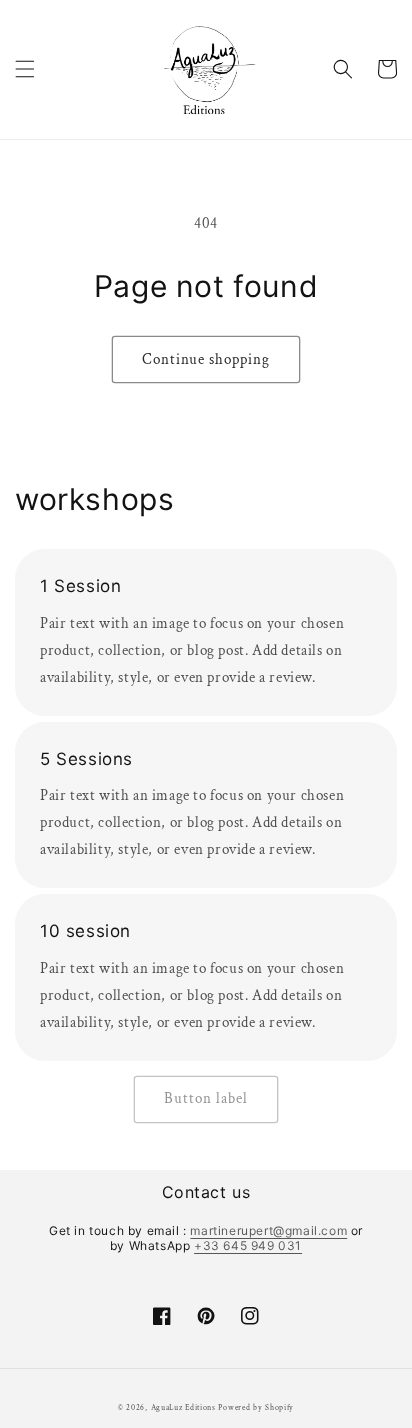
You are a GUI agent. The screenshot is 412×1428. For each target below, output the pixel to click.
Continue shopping (206, 359)
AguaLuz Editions (183, 1407)
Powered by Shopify (256, 1407)
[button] (25, 69)
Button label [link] (206, 1098)
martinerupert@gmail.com (268, 1230)
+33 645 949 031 (248, 1245)
